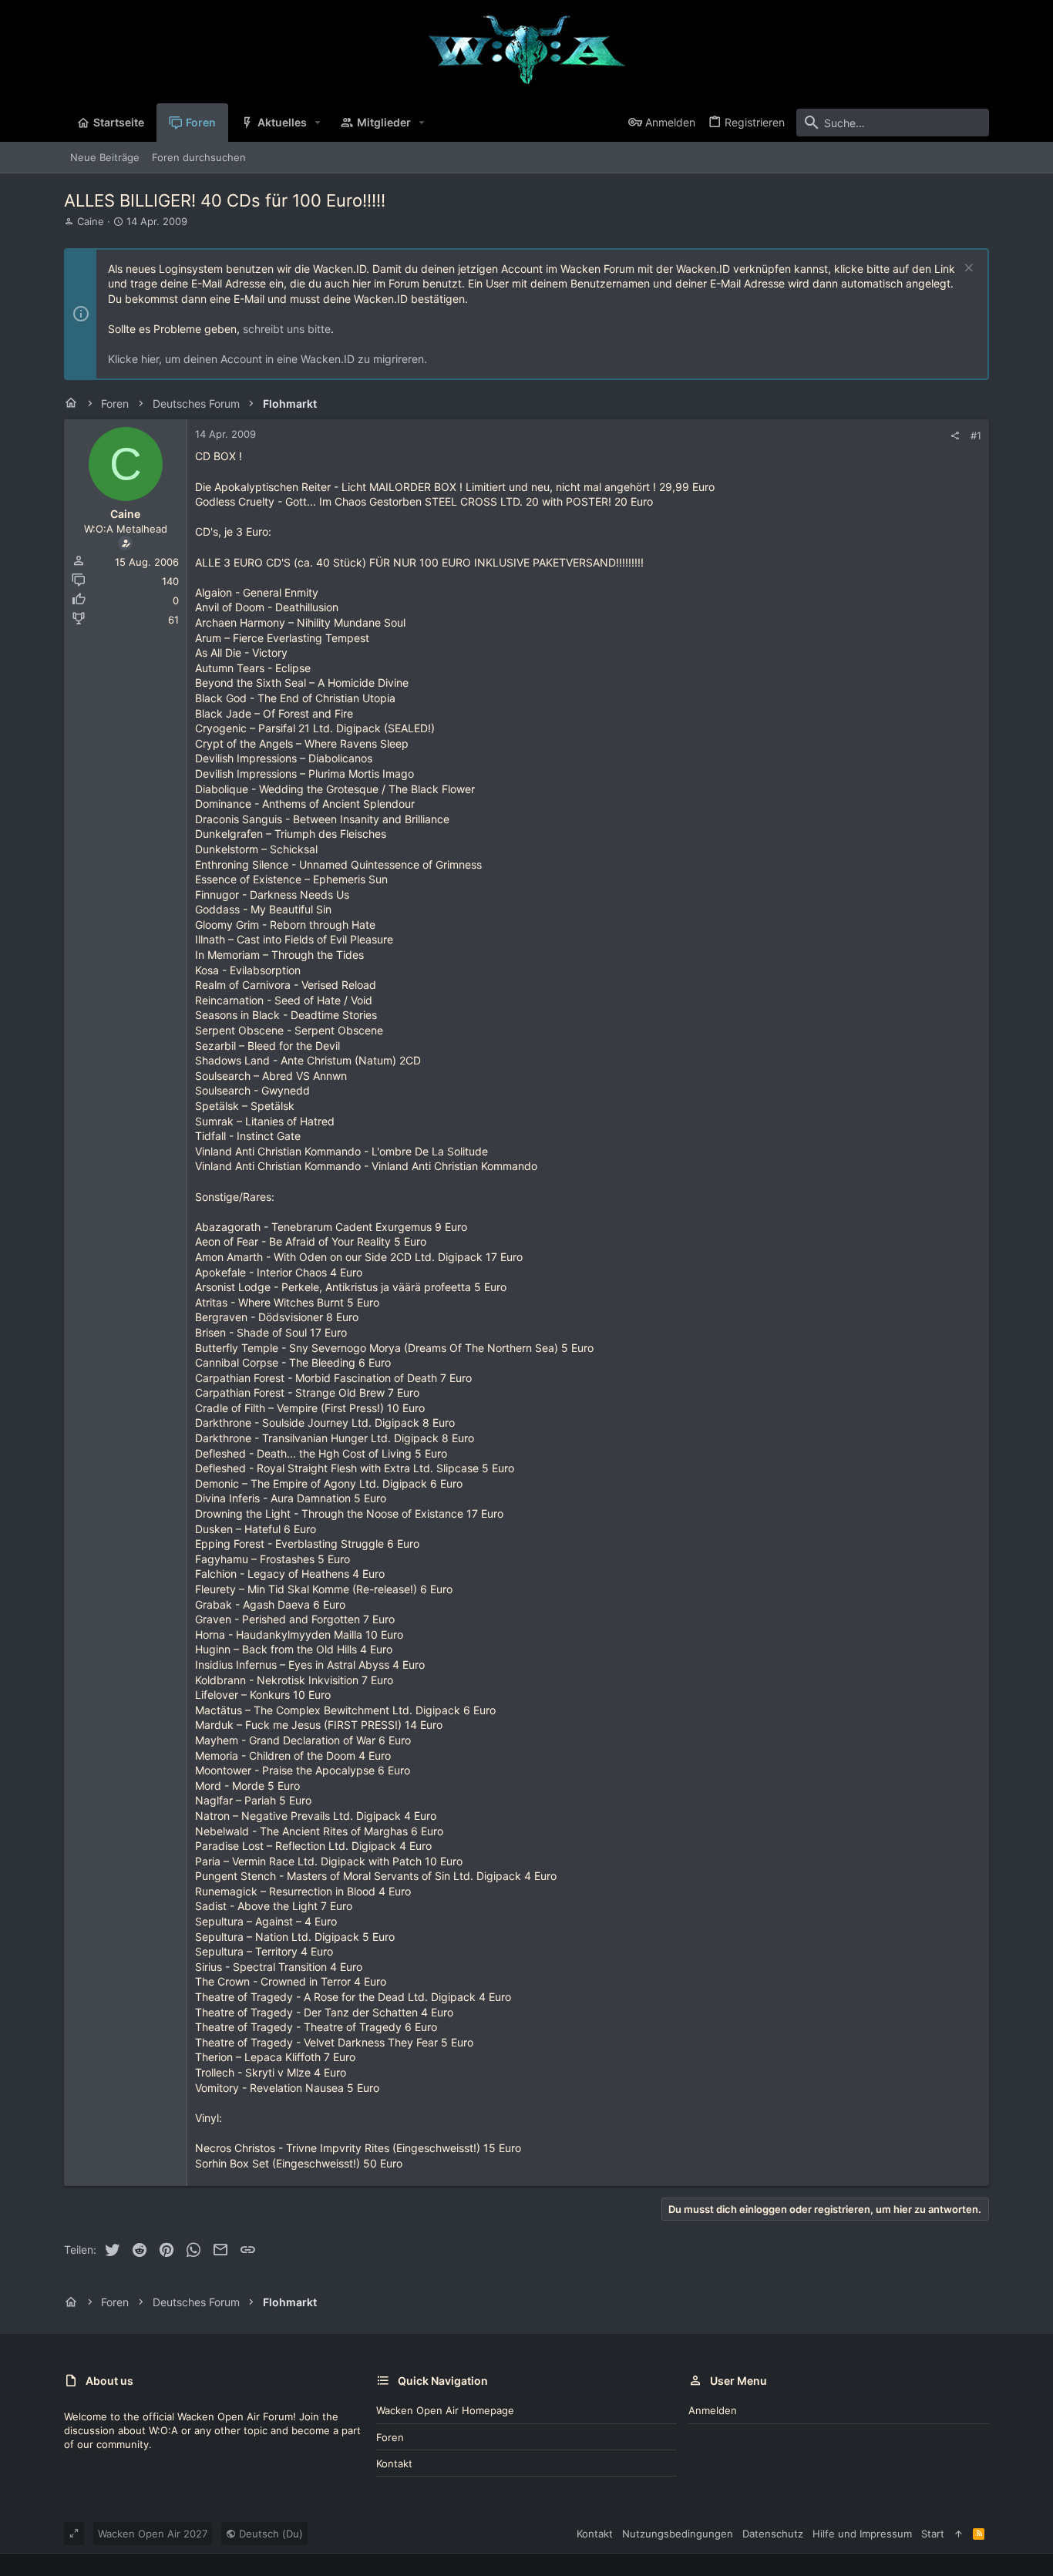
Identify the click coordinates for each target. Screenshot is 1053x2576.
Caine (91, 221)
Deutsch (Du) (269, 2534)
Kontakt (394, 2463)
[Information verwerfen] (967, 269)
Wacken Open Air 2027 (153, 2534)
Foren (390, 2437)
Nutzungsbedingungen (678, 2534)
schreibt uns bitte (287, 329)
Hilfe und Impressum (862, 2534)
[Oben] (959, 2534)
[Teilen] (955, 436)
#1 (976, 435)
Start (933, 2534)
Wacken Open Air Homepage (445, 2410)
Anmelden (713, 2410)
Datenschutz (773, 2534)
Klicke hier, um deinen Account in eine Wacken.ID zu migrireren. (267, 359)
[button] (318, 123)
